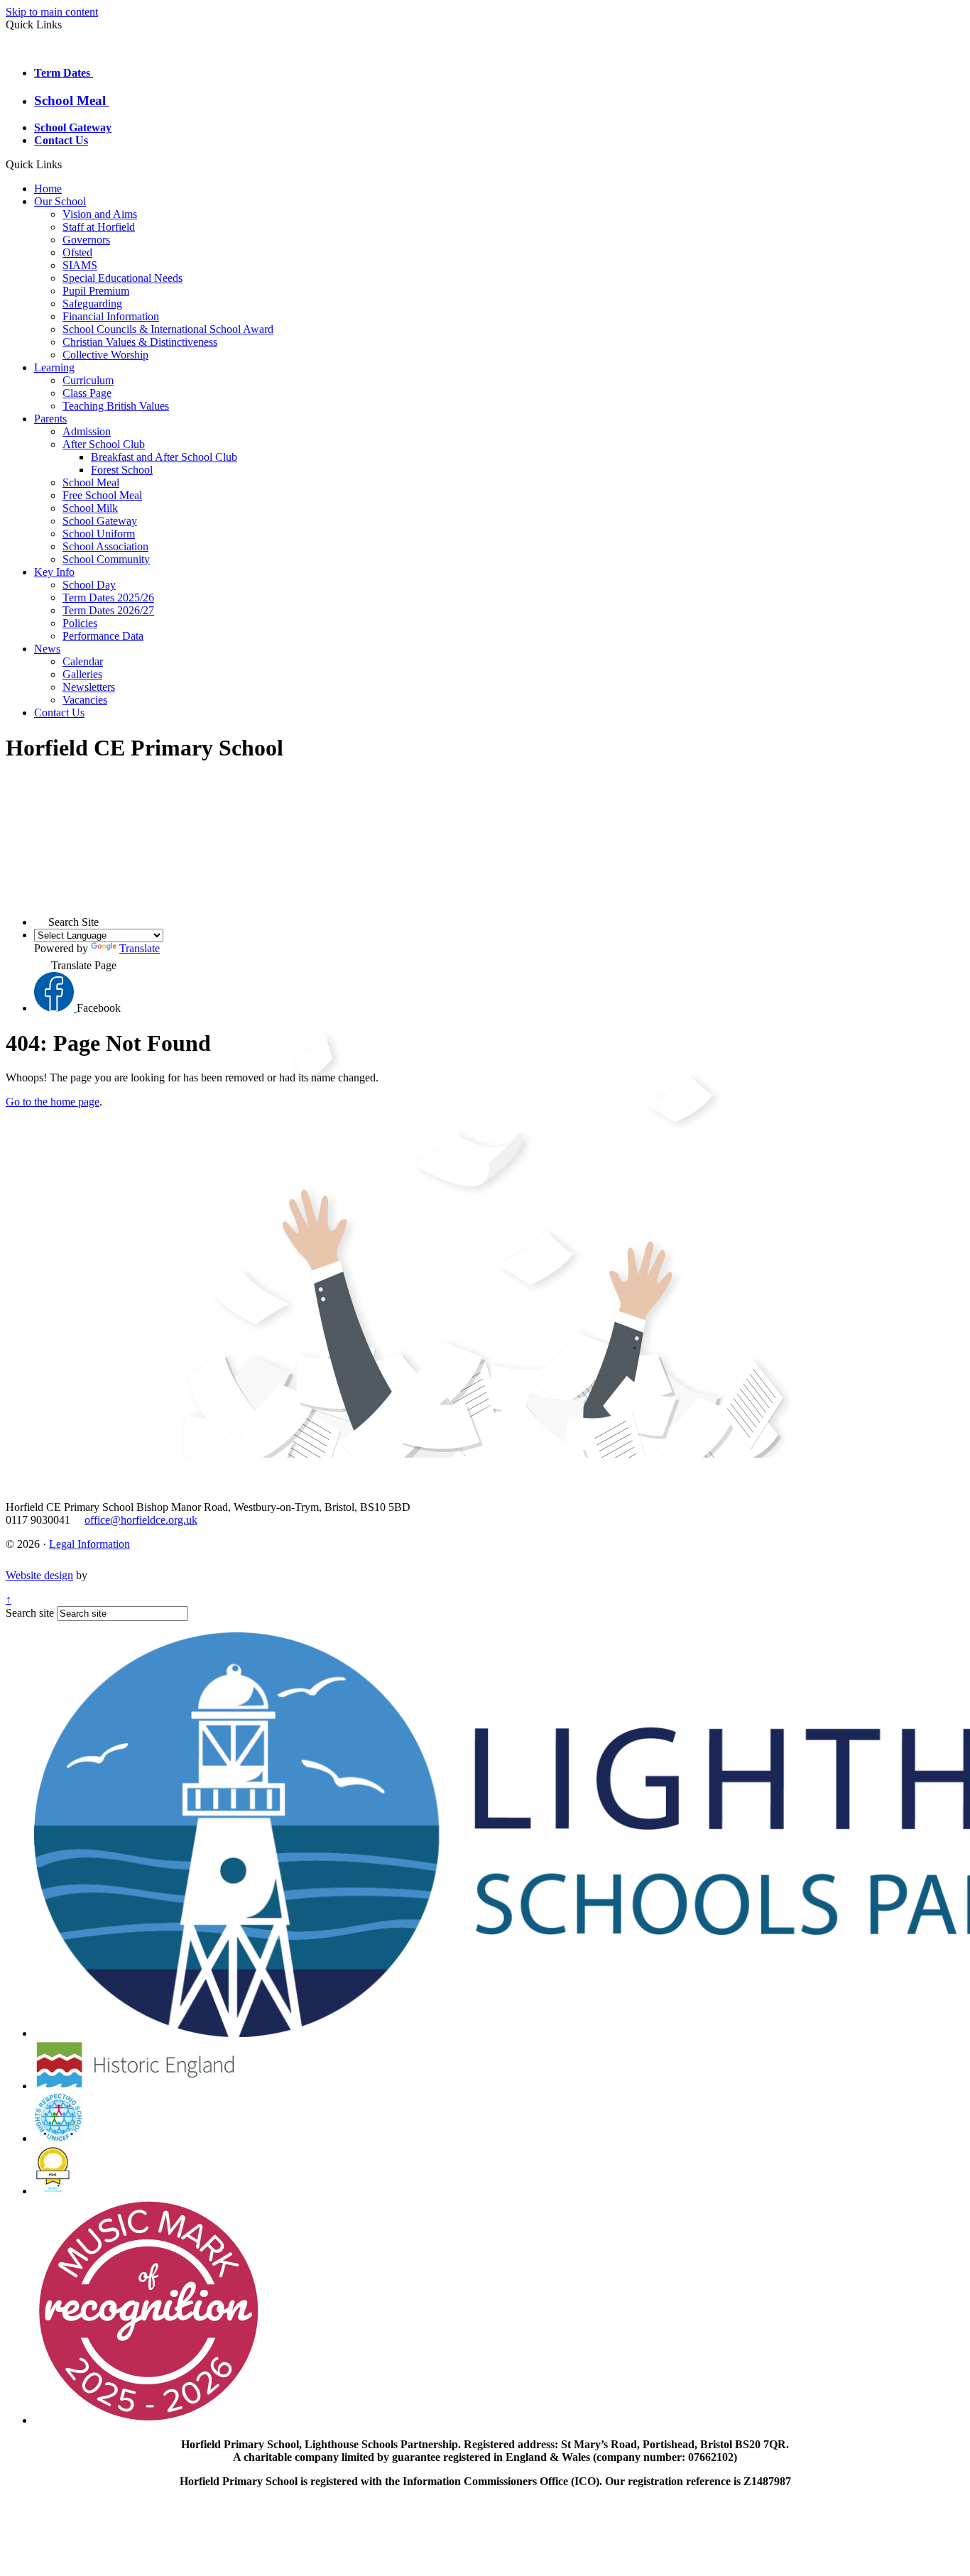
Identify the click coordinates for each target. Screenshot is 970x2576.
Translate (140, 948)
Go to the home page (53, 1102)
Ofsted (77, 252)
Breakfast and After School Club (164, 457)
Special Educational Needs (122, 278)
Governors (86, 240)
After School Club (104, 444)
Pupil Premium (96, 291)
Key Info (54, 572)
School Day (89, 585)
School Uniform (99, 534)
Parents (50, 419)
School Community (106, 559)
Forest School (122, 470)
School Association (105, 546)
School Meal (72, 100)
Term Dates (64, 73)
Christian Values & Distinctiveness (140, 342)
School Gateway (73, 127)
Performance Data (103, 636)
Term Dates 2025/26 (108, 597)
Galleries (82, 674)
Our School (60, 201)
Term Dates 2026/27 (108, 610)
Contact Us (61, 140)
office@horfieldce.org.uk (141, 1520)
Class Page (87, 393)
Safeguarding (92, 304)
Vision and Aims (100, 214)
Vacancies (85, 700)
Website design (39, 1575)
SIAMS (80, 265)
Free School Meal (102, 495)
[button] (67, 164)
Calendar (83, 661)
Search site (30, 1613)
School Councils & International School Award (168, 329)
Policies (80, 623)
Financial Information (111, 316)
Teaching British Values (116, 406)
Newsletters (89, 687)
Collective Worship (105, 355)
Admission (87, 431)
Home (48, 189)
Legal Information (89, 1544)
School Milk (90, 508)
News (47, 649)
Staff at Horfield (99, 227)
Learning (54, 367)
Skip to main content (52, 12)
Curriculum (88, 380)
